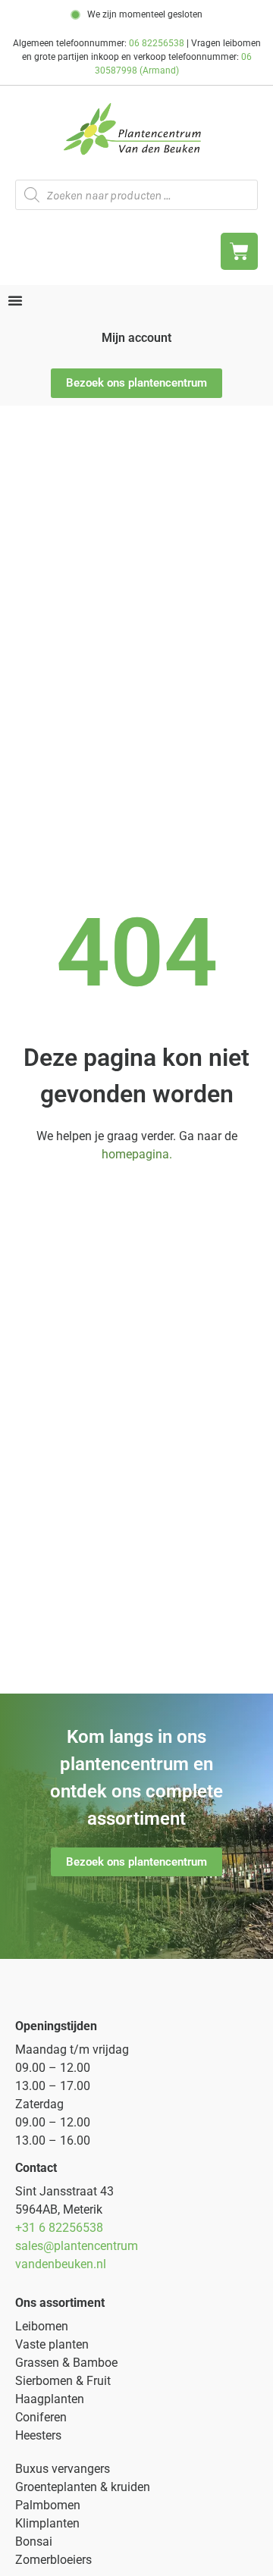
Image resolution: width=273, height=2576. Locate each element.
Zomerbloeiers (53, 2560)
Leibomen (42, 2326)
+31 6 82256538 (59, 2228)
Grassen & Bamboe (66, 2363)
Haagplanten (50, 2399)
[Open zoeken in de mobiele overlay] (136, 195)
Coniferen (41, 2417)
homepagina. (137, 1154)
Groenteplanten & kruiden (83, 2487)
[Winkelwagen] (239, 251)
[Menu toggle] (15, 300)
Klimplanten (47, 2523)
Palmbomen (48, 2505)
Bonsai (34, 2542)
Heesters (38, 2435)
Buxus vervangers (63, 2469)
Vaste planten (52, 2344)
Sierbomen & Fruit (63, 2381)
